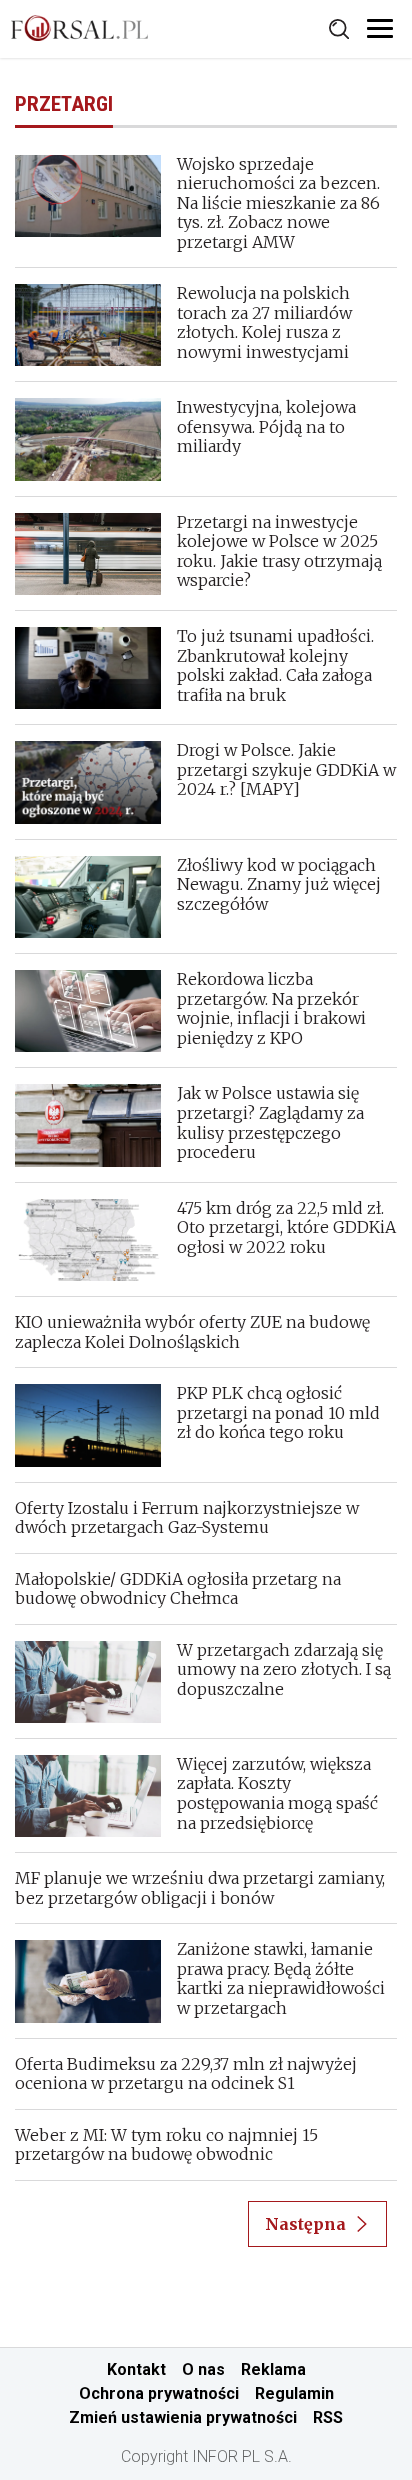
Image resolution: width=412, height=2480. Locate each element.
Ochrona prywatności (159, 2393)
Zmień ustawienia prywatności (183, 2417)
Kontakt (136, 2369)
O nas (203, 2369)
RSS (328, 2417)
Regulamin (294, 2393)
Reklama (273, 2369)
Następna (305, 2224)
